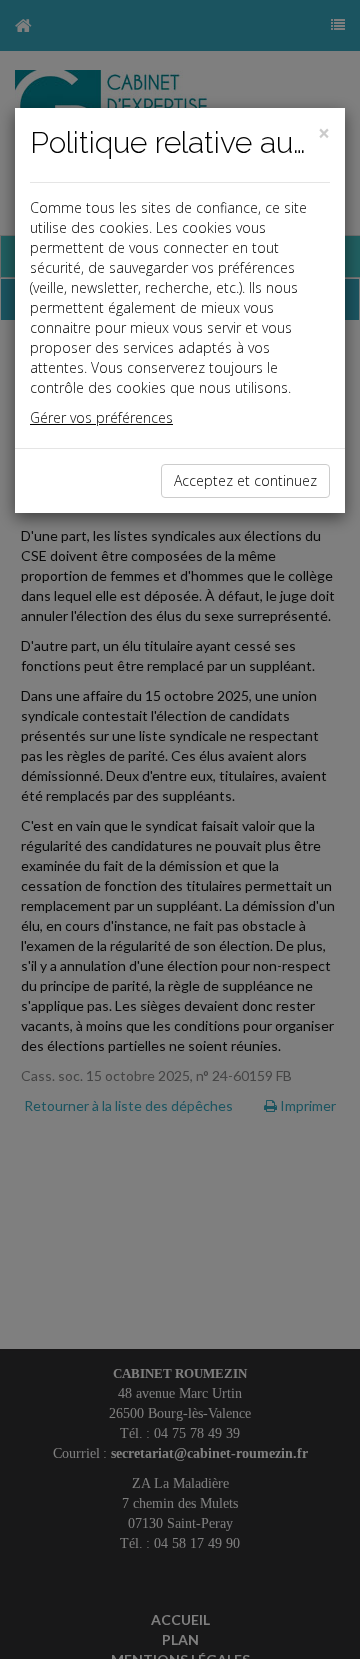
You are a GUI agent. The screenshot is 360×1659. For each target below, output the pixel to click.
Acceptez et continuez (245, 480)
